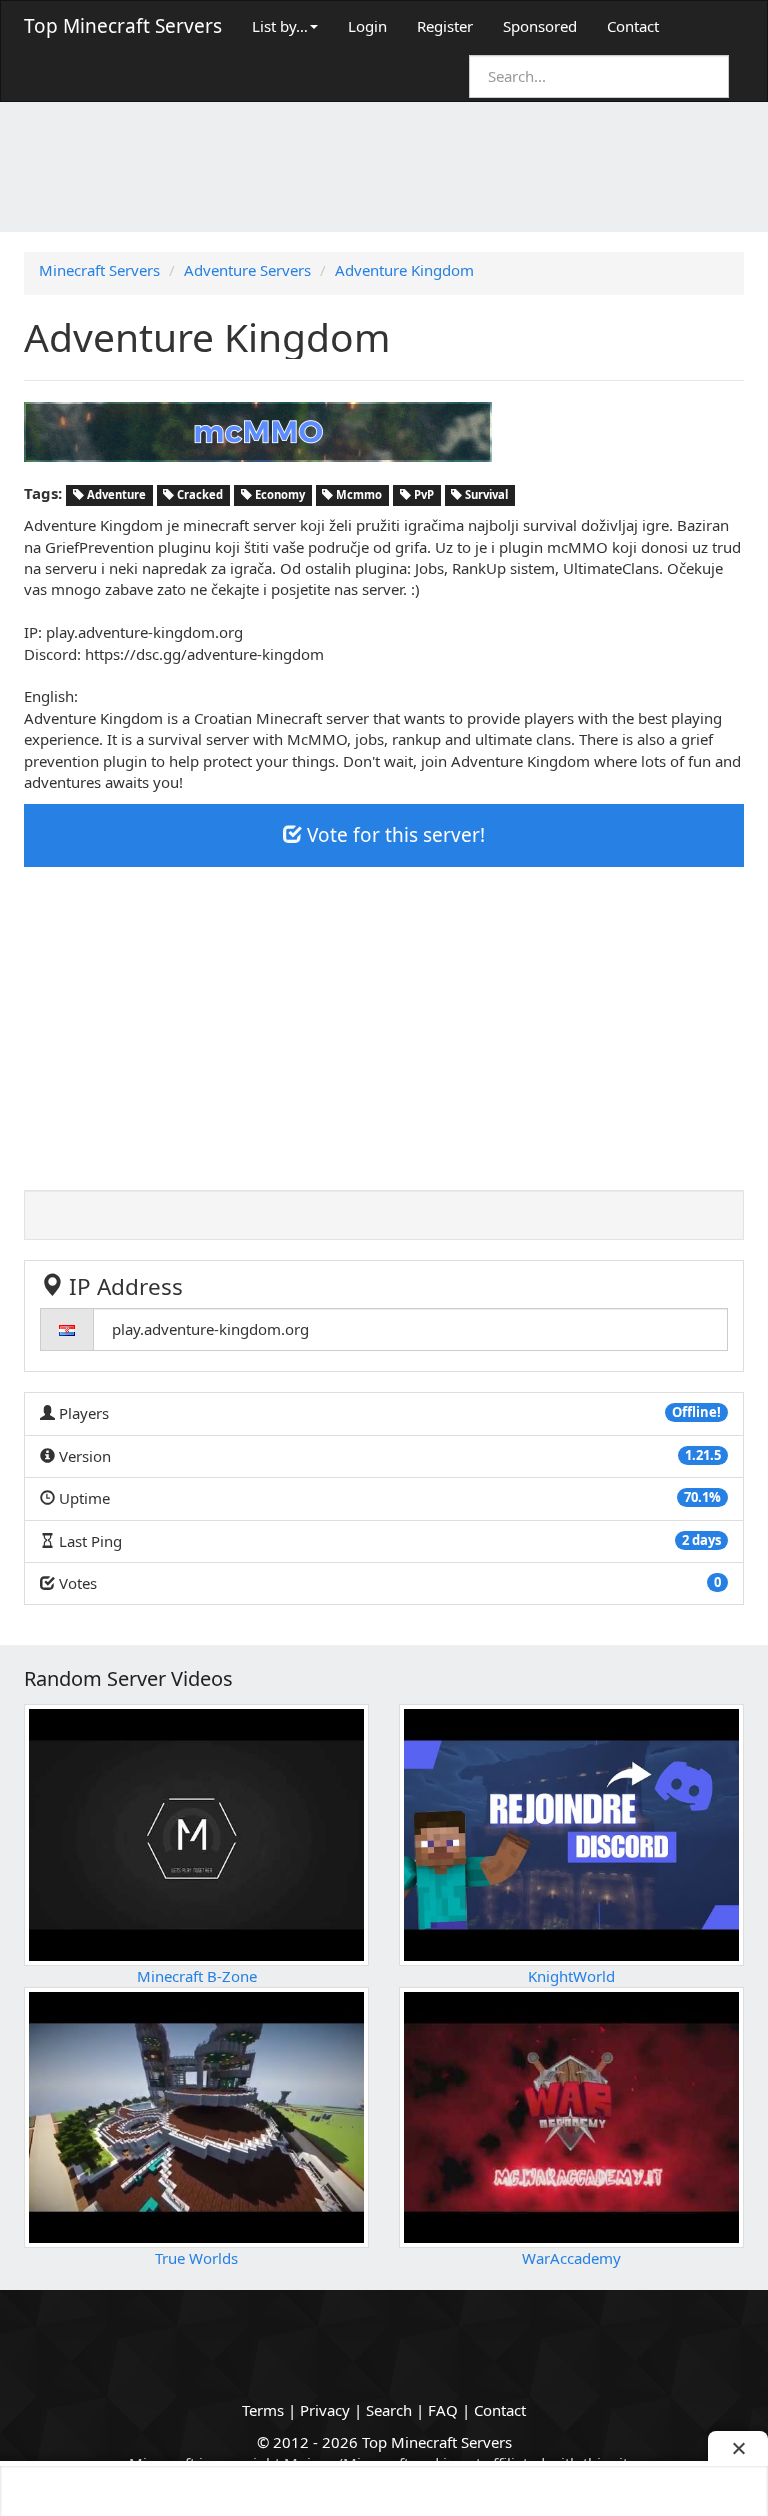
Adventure (115, 494)
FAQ (443, 2410)
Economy (278, 494)
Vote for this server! (393, 835)
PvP (422, 494)
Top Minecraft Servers (123, 26)
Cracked (198, 494)
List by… (280, 26)
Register (445, 26)
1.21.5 (703, 1455)
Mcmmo (357, 494)
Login (367, 26)
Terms (263, 2410)
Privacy (325, 2410)
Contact (633, 26)
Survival (485, 494)
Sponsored (540, 26)
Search (389, 2410)
